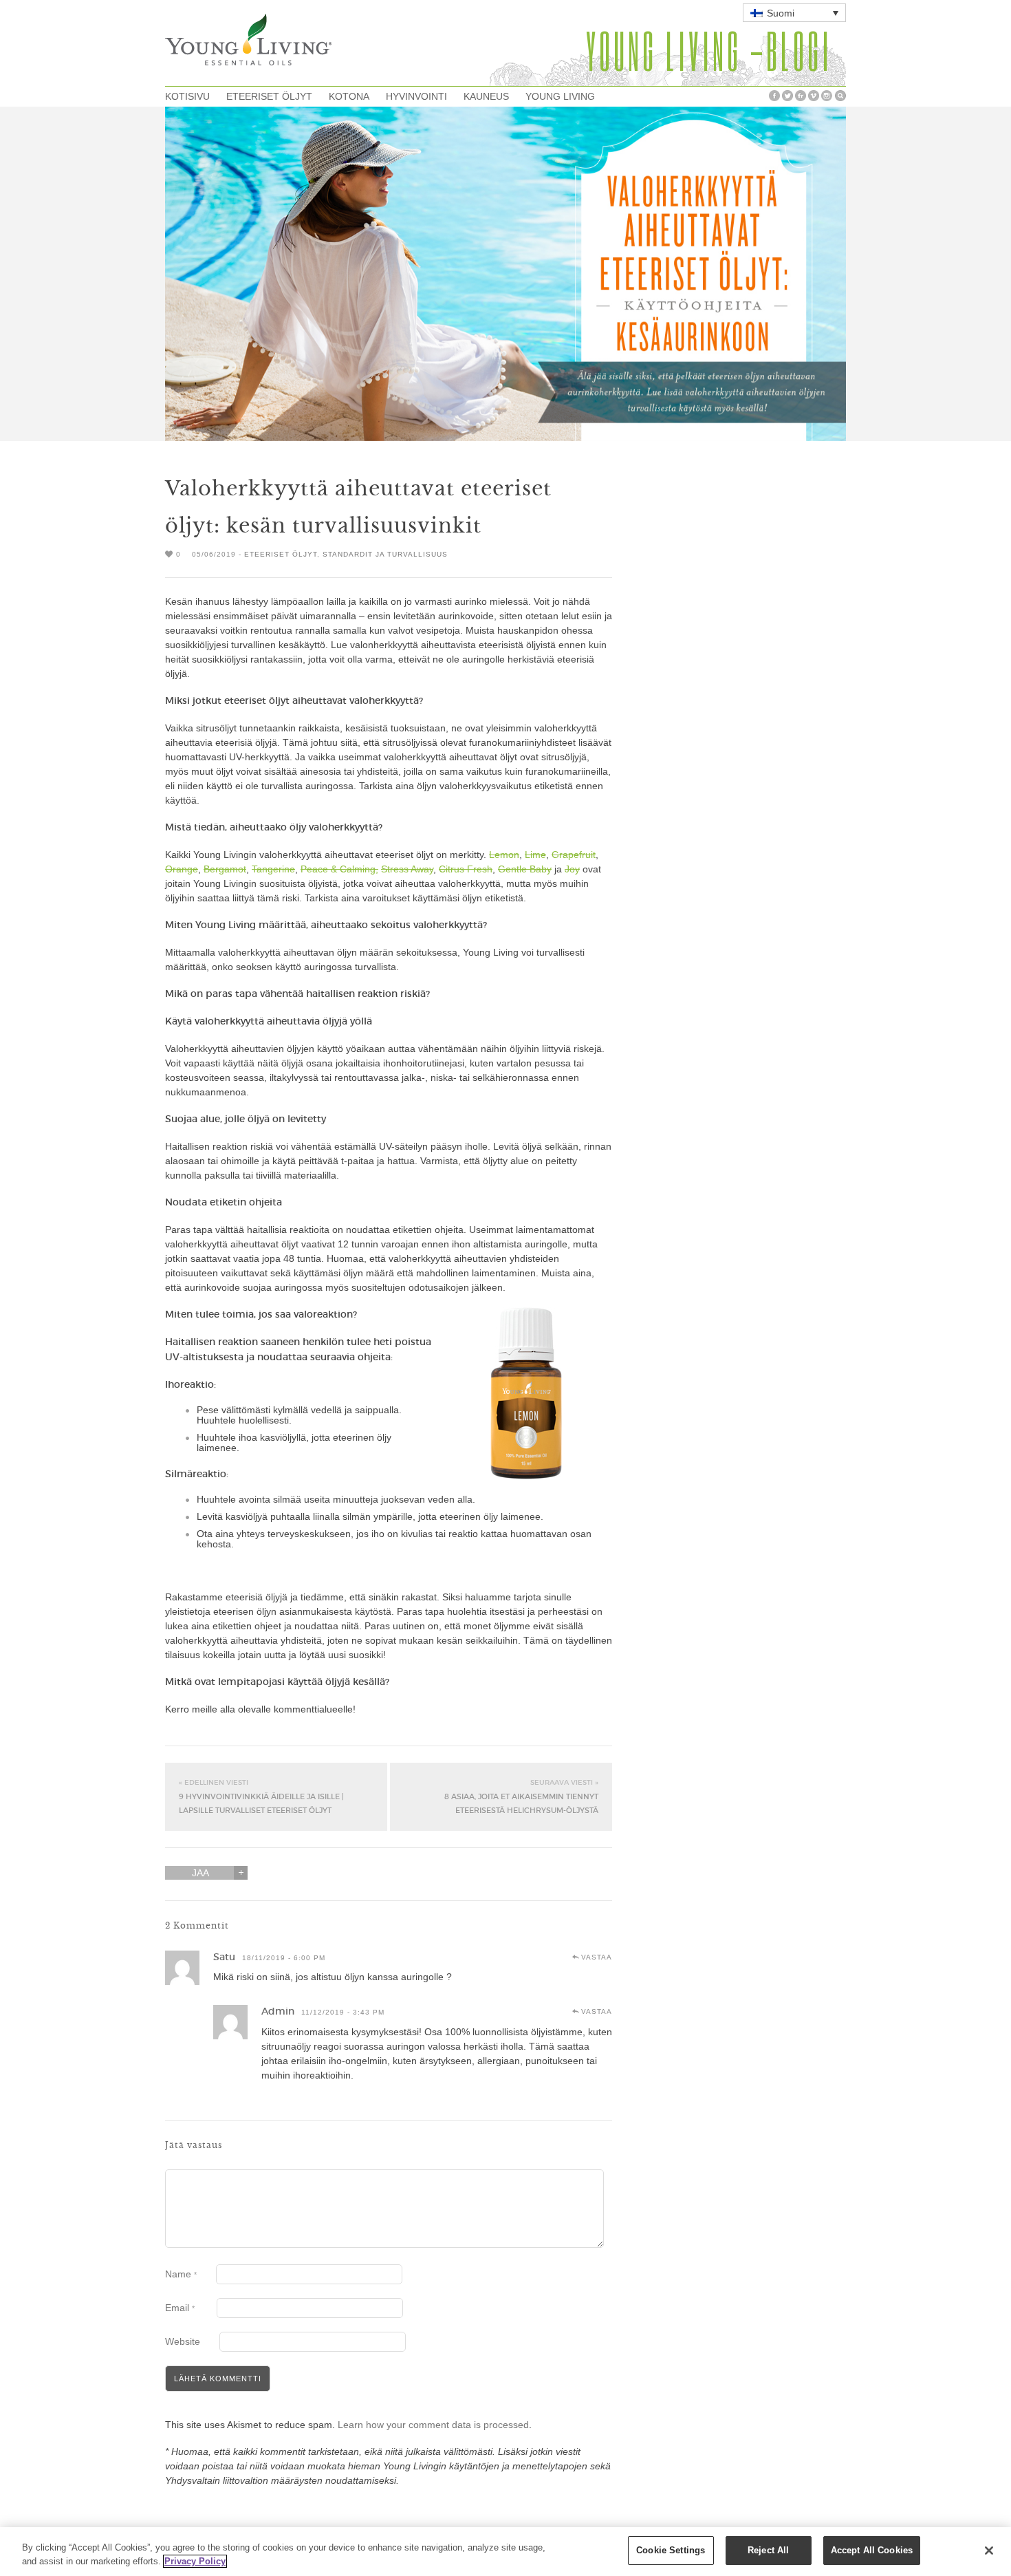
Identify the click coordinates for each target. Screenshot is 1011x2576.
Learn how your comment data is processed (433, 2425)
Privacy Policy (195, 2561)
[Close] (989, 2551)
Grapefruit (574, 855)
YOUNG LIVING (560, 96)
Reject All (768, 2550)
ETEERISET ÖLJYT (269, 96)
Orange (182, 869)
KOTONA (349, 96)
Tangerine (273, 869)
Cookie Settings (671, 2550)
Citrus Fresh (466, 869)
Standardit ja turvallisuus (385, 554)
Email (180, 2308)
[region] (505, 2552)
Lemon (504, 855)
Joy (572, 869)
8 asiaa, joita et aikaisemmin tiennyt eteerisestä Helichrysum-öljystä (521, 1796)
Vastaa (597, 1957)
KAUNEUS (486, 96)
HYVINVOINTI (416, 96)
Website (183, 2341)
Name (181, 2274)
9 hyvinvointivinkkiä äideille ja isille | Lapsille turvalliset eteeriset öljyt (261, 1796)
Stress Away (407, 869)
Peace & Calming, (339, 869)
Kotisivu (187, 96)
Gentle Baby (525, 869)
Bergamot (225, 869)
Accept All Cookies (872, 2550)
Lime (535, 855)
